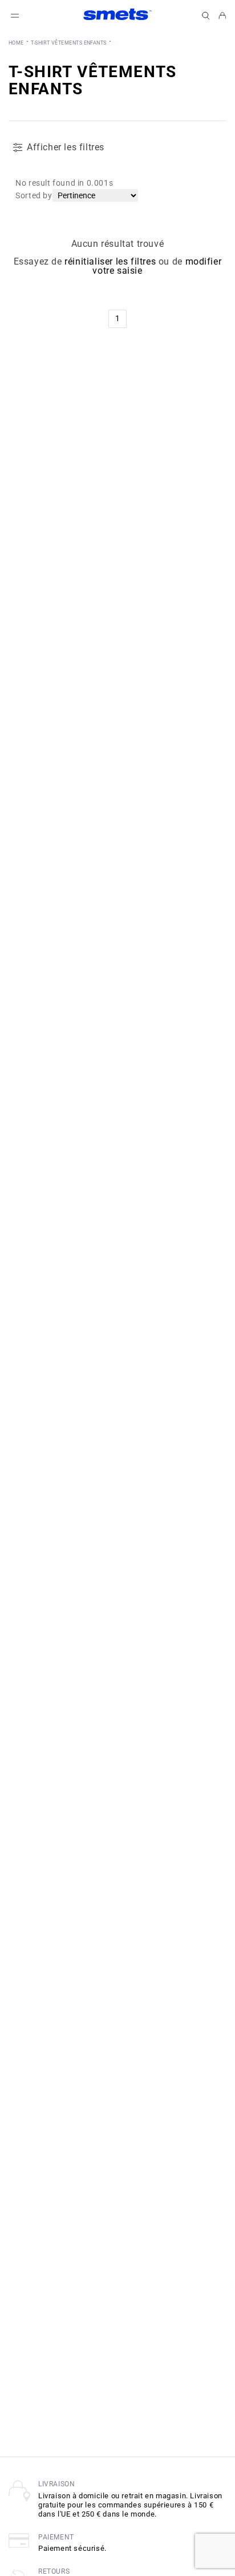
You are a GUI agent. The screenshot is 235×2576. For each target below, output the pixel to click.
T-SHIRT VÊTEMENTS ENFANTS (68, 43)
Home (16, 43)
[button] (206, 16)
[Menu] (15, 16)
